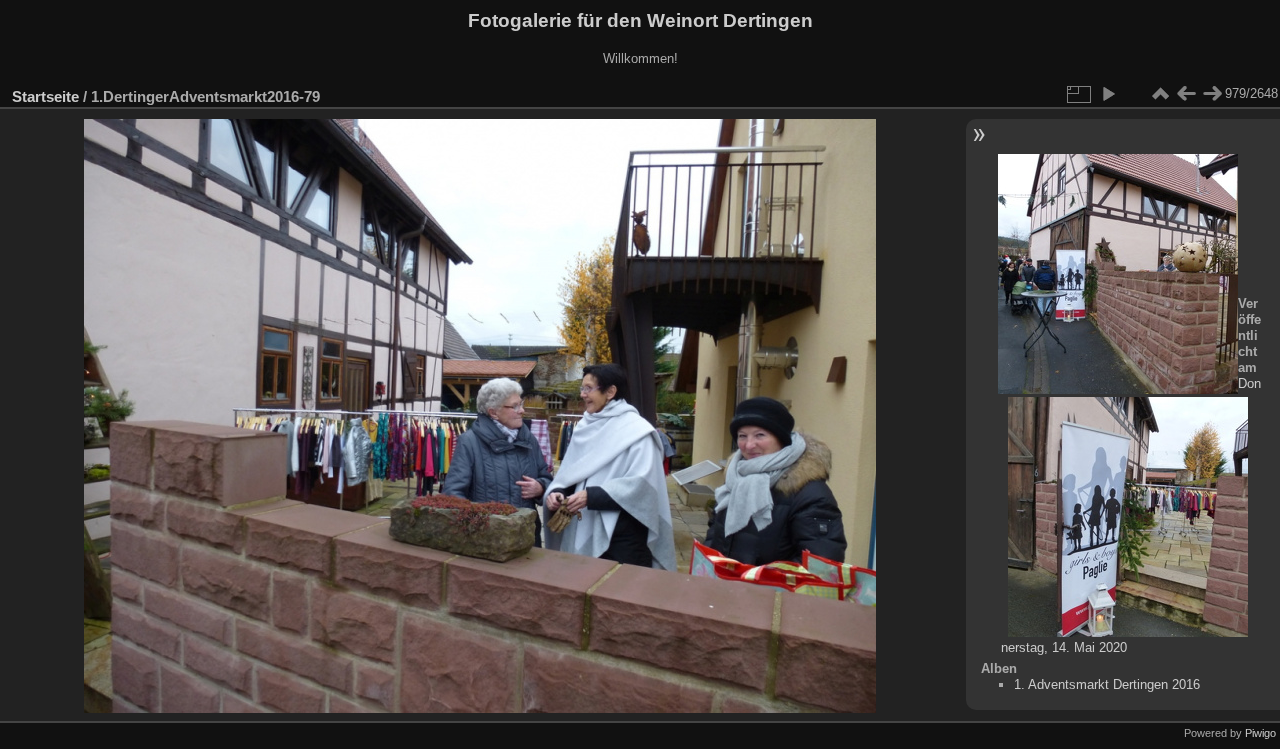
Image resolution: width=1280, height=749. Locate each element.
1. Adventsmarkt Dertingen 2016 (1107, 684)
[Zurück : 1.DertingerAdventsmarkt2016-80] (1186, 94)
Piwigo (1260, 733)
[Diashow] (1108, 94)
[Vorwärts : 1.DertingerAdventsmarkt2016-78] (1212, 94)
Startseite (45, 96)
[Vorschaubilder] (1160, 94)
